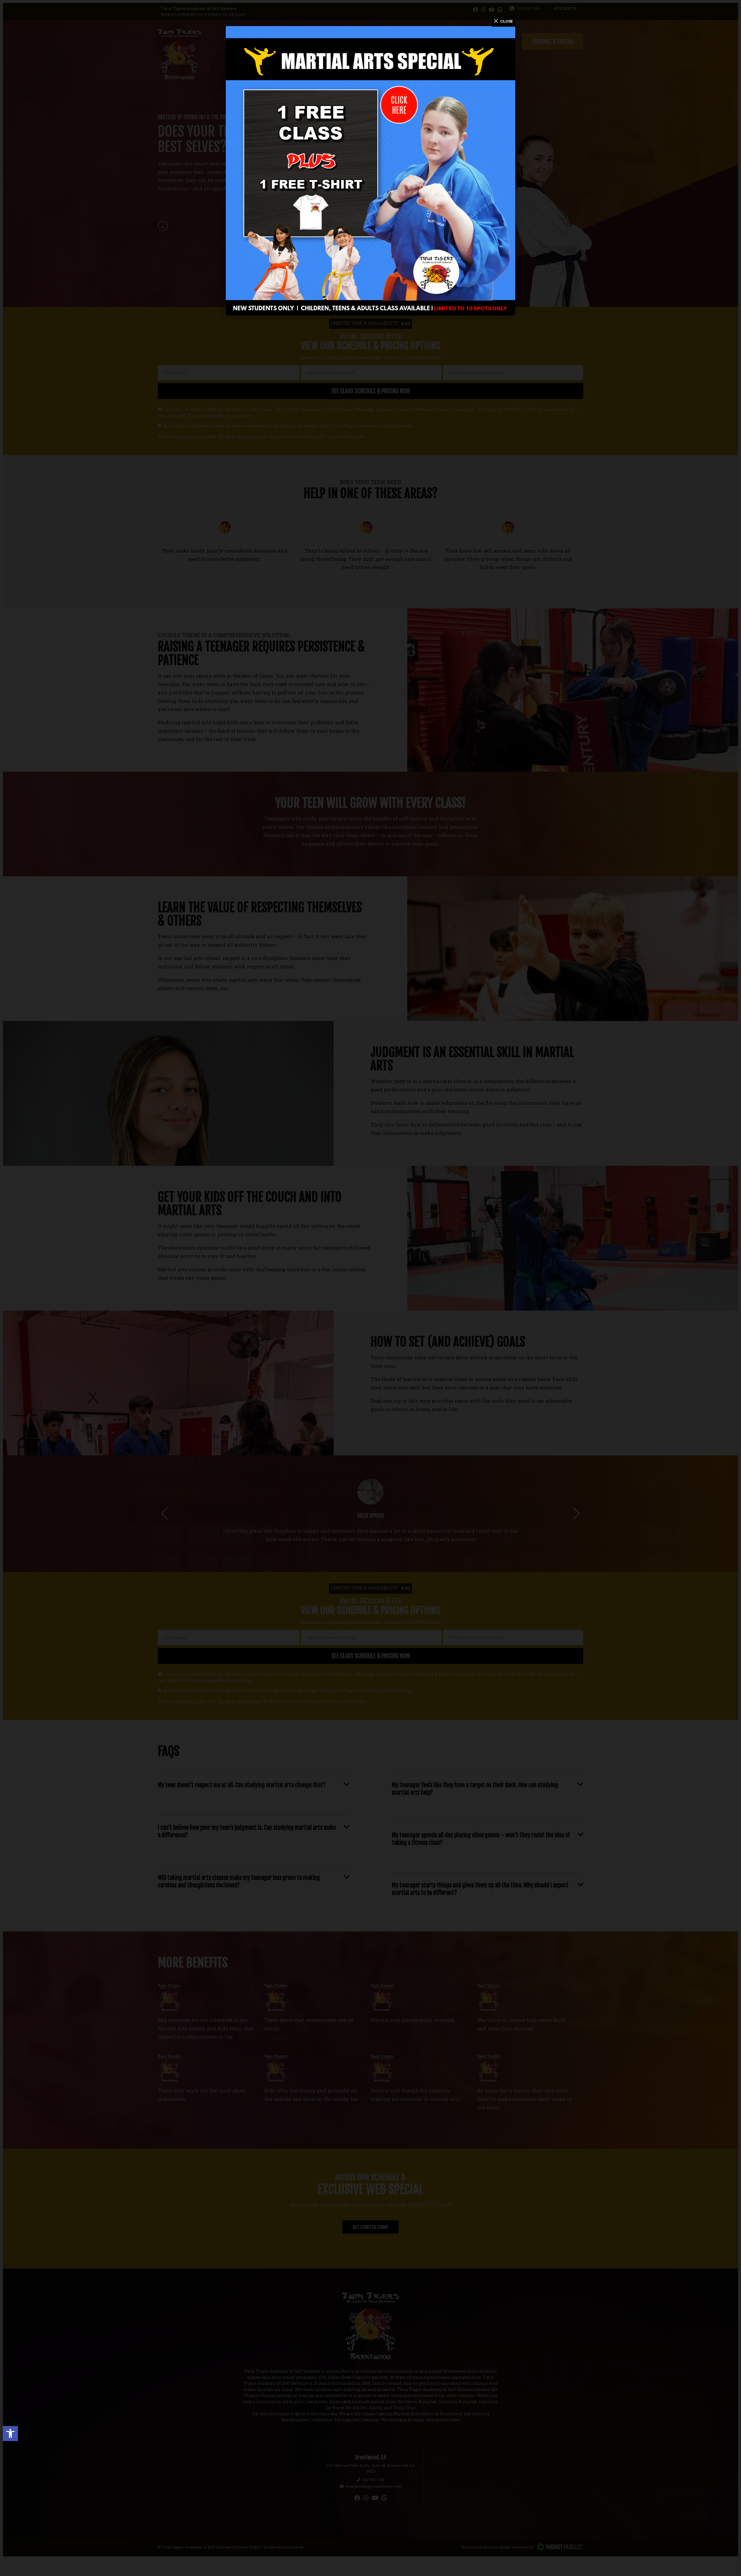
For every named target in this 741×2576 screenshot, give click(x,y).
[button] (10, 2434)
